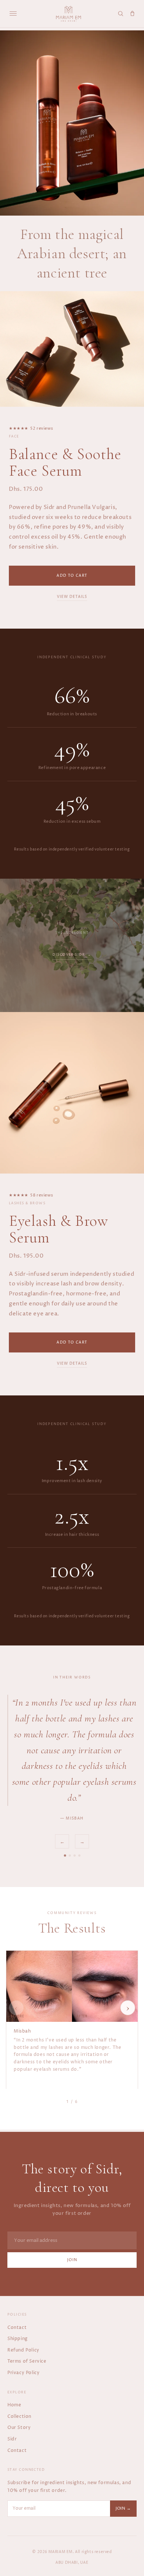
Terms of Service (27, 2361)
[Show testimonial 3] (75, 1856)
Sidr (12, 2439)
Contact (17, 2328)
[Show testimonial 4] (79, 1856)
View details (72, 597)
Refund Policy (23, 2350)
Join (72, 2260)
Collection (19, 2417)
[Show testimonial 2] (70, 1856)
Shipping (18, 2339)
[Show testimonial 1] (65, 1856)
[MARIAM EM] (69, 14)
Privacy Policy (23, 2373)
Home (14, 2405)
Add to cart (72, 576)
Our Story (19, 2428)
